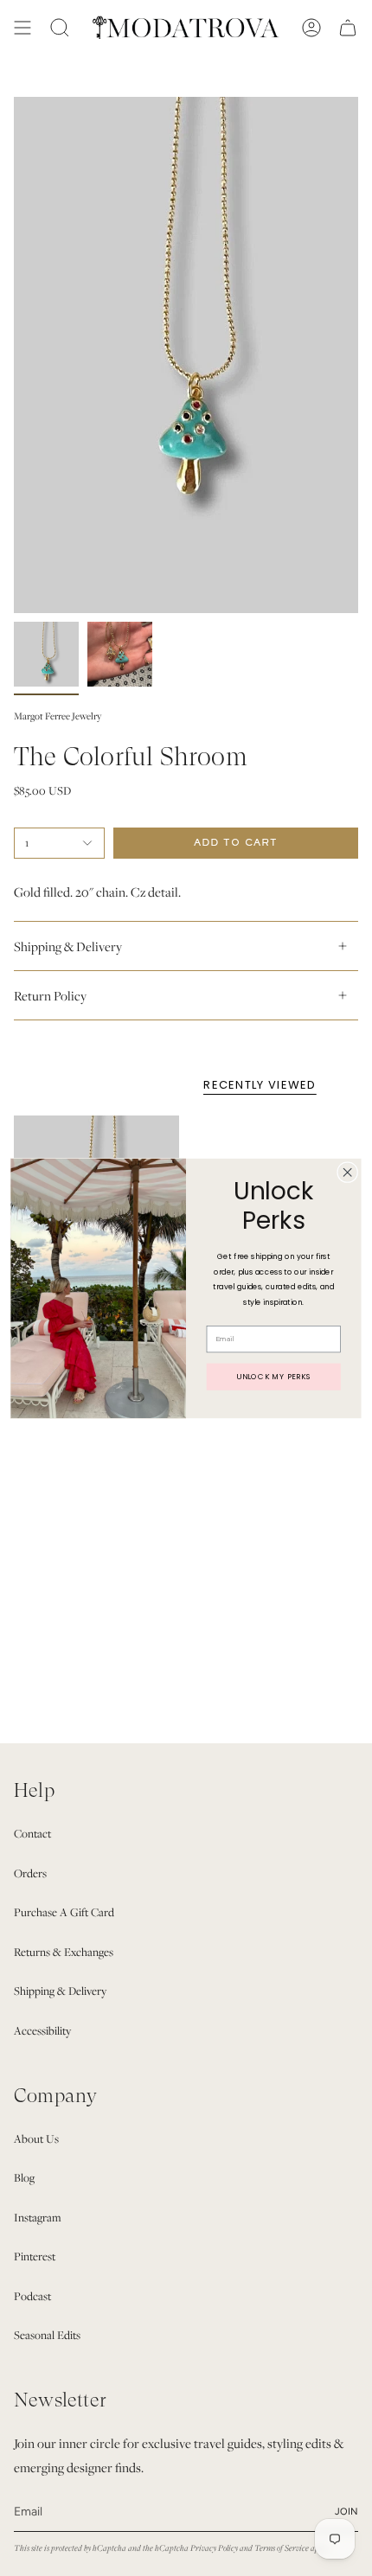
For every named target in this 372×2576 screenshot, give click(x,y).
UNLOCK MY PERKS (273, 1376)
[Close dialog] (348, 1172)
